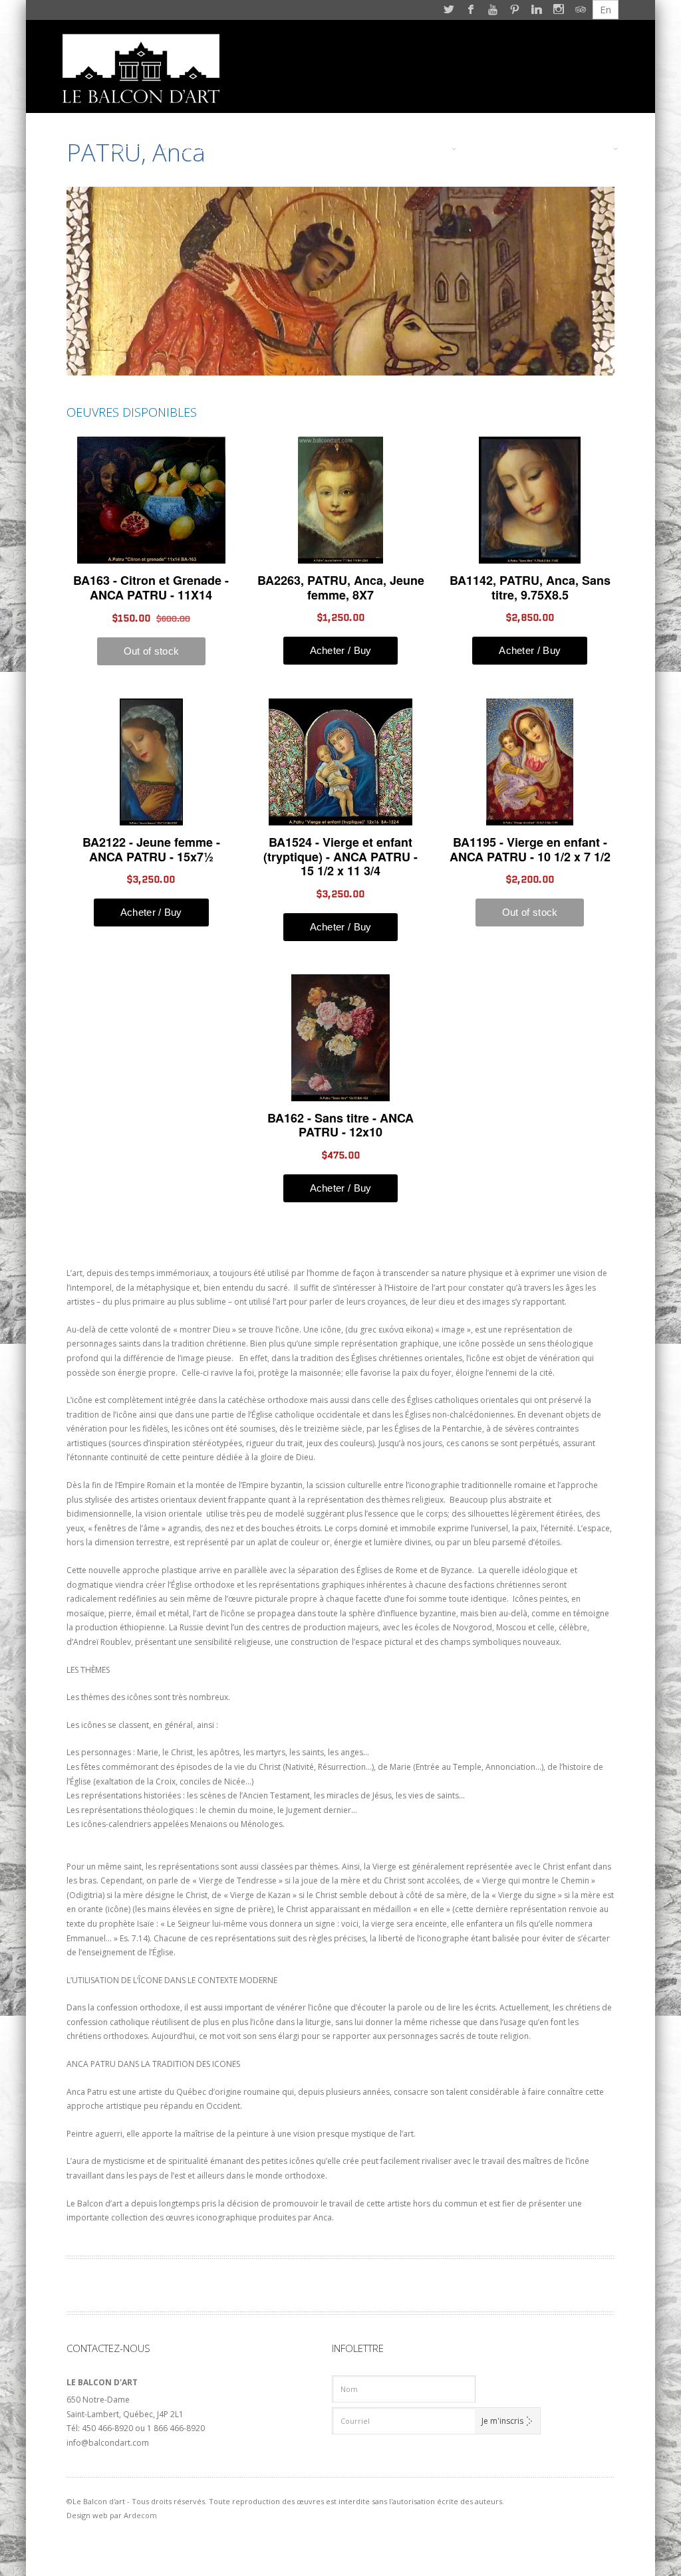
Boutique (365, 149)
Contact (583, 149)
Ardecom (140, 2515)
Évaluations (296, 149)
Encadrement (215, 149)
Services (423, 149)
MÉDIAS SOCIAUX (509, 149)
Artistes (132, 149)
